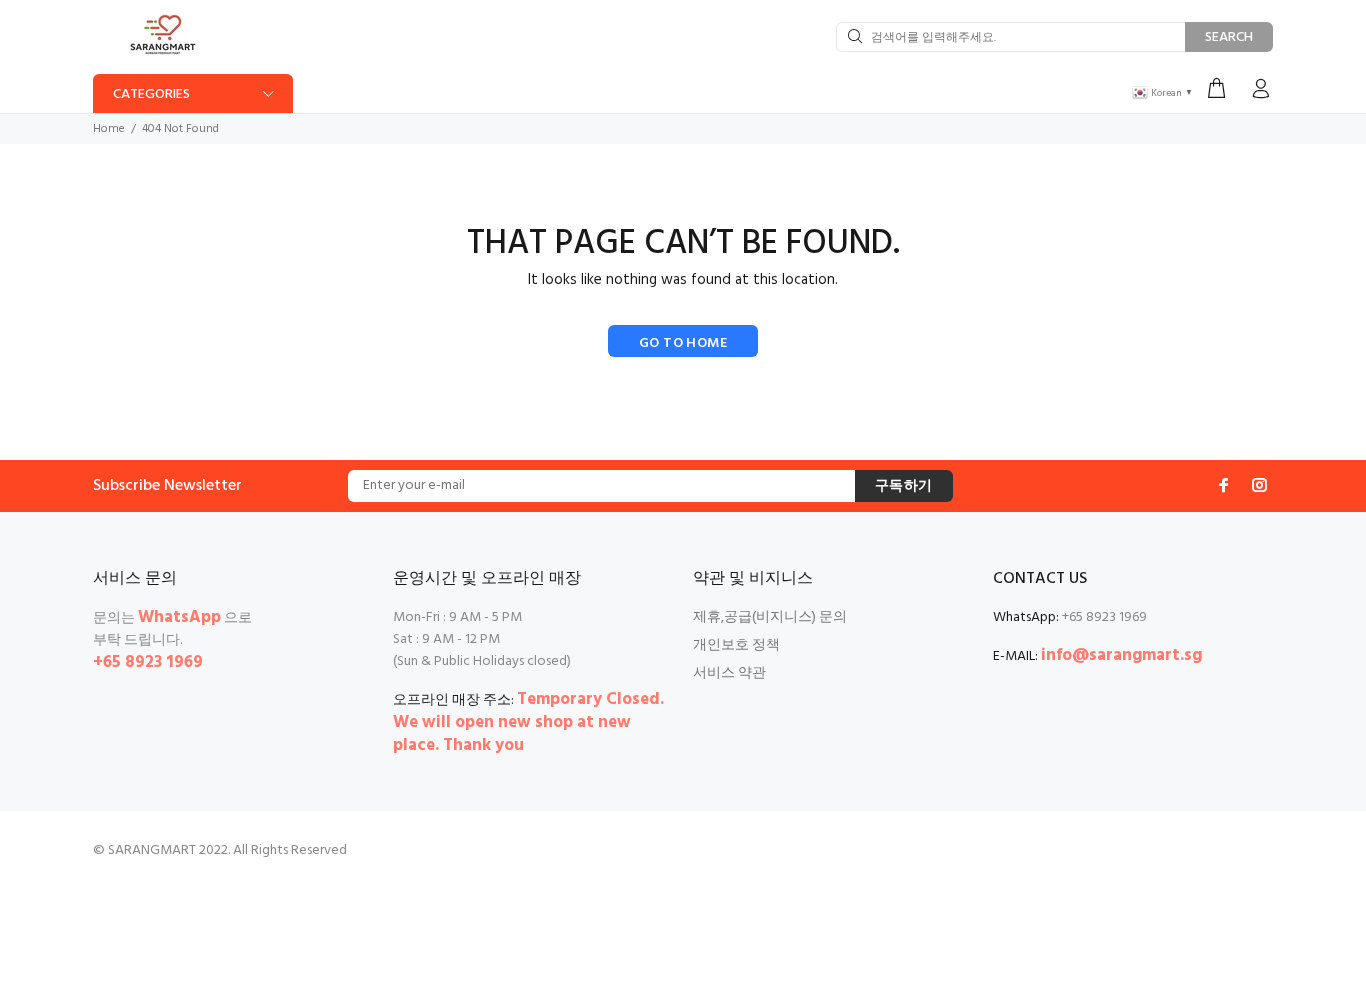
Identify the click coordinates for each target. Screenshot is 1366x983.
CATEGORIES (151, 94)
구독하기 (904, 486)
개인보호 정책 (736, 645)
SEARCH (1229, 37)
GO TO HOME (683, 343)
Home (109, 129)
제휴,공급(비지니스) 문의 (770, 617)
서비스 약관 (729, 673)
